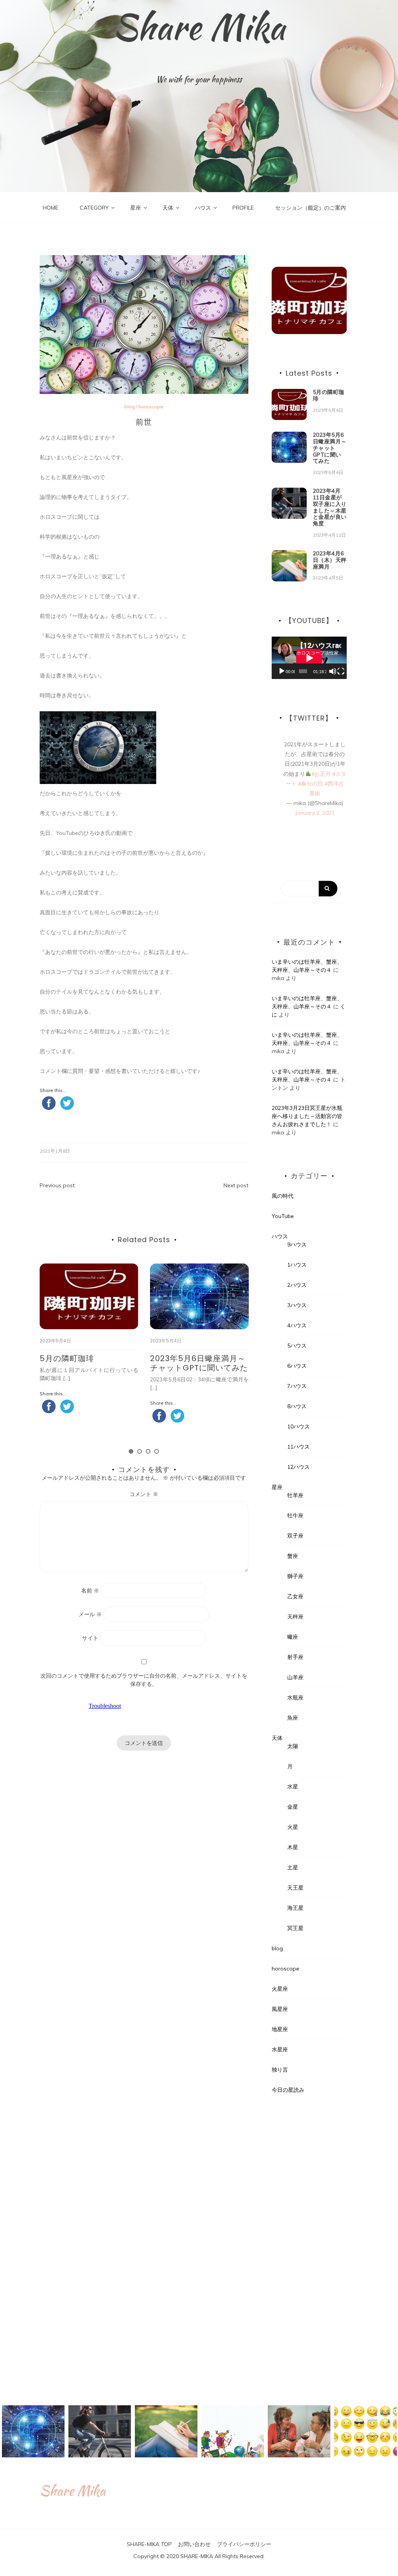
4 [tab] (157, 1451)
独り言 (280, 2070)
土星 (293, 1867)
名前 (90, 1591)
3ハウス (297, 1305)
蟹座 (293, 1556)
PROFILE (243, 208)
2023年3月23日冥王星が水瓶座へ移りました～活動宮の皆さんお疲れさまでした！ (307, 1116)
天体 (168, 208)
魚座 (293, 1718)
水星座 (280, 2049)
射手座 (295, 1657)
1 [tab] (131, 1451)
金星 (293, 1807)
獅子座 (295, 1576)
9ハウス (297, 1244)
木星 (293, 1847)
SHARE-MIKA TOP (149, 2544)
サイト (90, 1638)
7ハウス (297, 1386)
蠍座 (293, 1637)
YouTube (283, 1216)
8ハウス (297, 1406)
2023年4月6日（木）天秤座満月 (330, 560)
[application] (309, 658)
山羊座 (295, 1677)
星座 (136, 208)
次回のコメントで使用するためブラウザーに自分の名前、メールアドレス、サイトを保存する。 (144, 1680)
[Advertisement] (309, 2246)
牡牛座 (295, 1515)
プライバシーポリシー (244, 2544)
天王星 (295, 1888)
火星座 (280, 1989)
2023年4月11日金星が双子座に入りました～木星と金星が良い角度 (330, 507)
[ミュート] (333, 671)
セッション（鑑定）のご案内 (311, 208)
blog (130, 407)
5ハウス (297, 1346)
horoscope (151, 407)
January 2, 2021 (315, 813)
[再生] (282, 671)
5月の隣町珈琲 (67, 1358)
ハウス (203, 208)
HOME (51, 208)
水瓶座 (295, 1697)
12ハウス (298, 1467)
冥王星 (295, 1928)
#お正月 (321, 774)
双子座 (295, 1536)
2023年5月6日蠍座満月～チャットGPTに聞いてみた (199, 1363)
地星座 (280, 2029)
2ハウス (297, 1285)
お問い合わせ (194, 2544)
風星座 (280, 2009)
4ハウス (297, 1325)
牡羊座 (295, 1495)
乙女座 (295, 1596)
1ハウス (297, 1265)
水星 (293, 1787)
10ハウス (298, 1426)
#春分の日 (311, 784)
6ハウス (297, 1366)
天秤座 (295, 1617)
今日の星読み (288, 2090)
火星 (293, 1827)
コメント (144, 1494)
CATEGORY (94, 208)
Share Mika (199, 27)
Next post (236, 1185)
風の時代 (283, 1196)
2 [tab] (140, 1451)
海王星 (295, 1908)
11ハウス (298, 1447)
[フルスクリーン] (341, 671)
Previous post (57, 1185)
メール (90, 1614)
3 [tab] (148, 1451)
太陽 (293, 1746)
